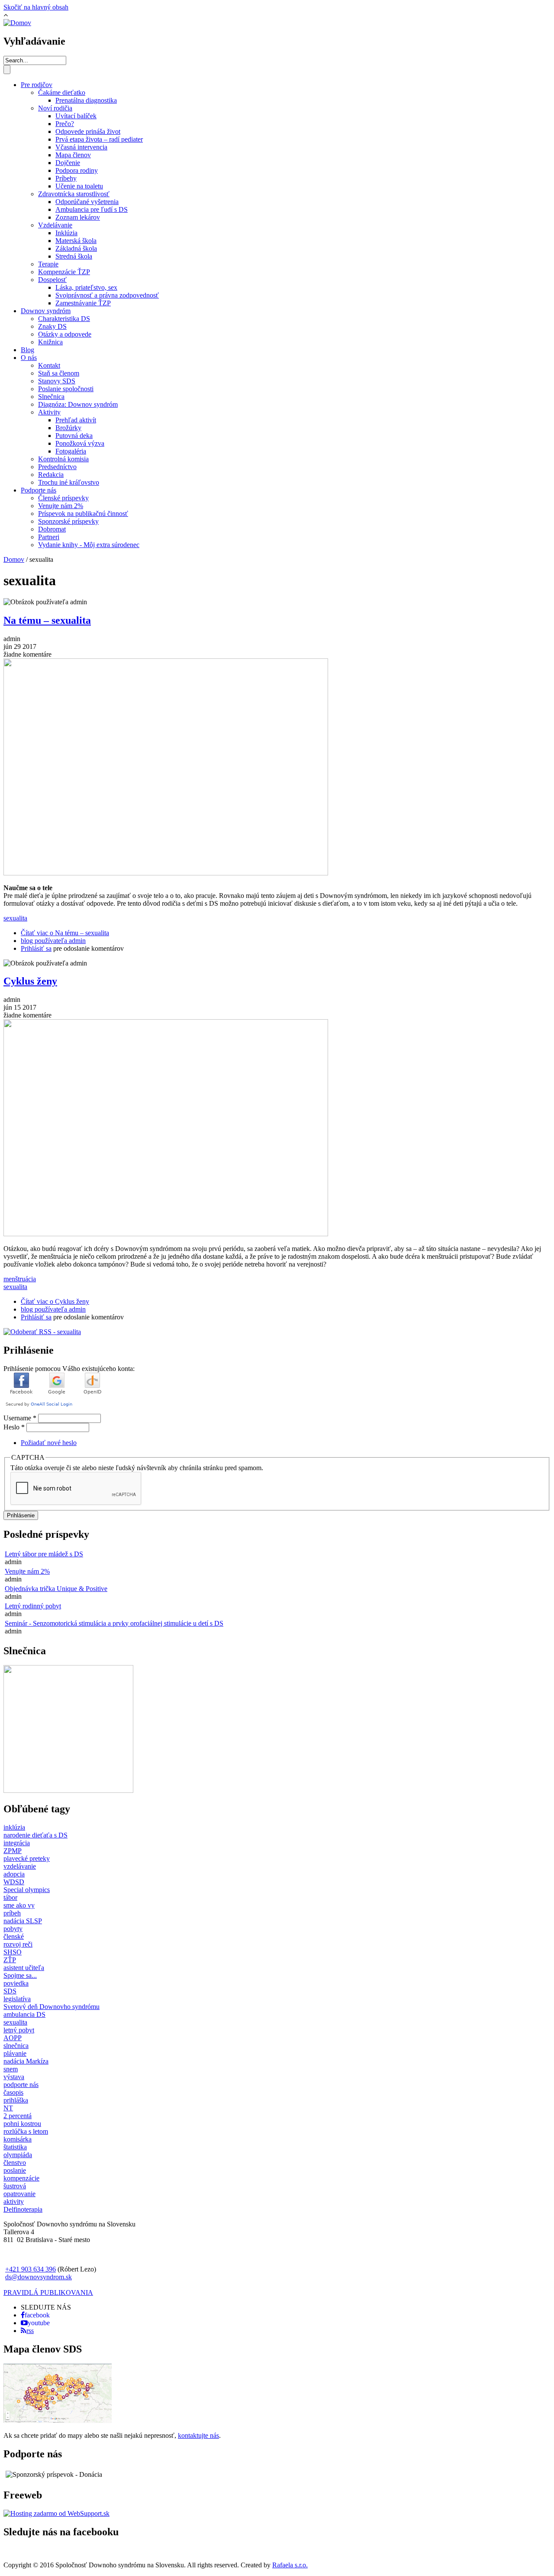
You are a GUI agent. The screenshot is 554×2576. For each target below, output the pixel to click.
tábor (10, 1897)
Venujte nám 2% (61, 506)
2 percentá (18, 2116)
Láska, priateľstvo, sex (86, 287)
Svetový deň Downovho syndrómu (52, 2007)
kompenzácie (21, 2178)
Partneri (49, 537)
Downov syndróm (46, 311)
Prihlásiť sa (36, 948)
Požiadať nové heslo (49, 1443)
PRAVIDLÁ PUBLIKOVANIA (48, 2292)
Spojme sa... (20, 1975)
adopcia (14, 1874)
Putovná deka (74, 436)
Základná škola (76, 248)
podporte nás (21, 2085)
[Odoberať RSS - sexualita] (42, 1332)
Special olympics (27, 1890)
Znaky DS (52, 326)
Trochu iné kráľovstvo (69, 482)
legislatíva (17, 1999)
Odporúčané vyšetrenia (87, 202)
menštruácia (20, 1279)
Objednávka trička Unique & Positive (56, 1589)
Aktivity (49, 412)
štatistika (15, 2147)
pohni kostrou (22, 2124)
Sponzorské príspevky (68, 521)
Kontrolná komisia (63, 459)
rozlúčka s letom (26, 2131)
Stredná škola (74, 256)
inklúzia (14, 1827)
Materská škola (76, 241)
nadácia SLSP (23, 1921)
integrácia (17, 1843)
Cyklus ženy (30, 981)
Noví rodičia (55, 108)
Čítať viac (65, 933)
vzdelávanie (20, 1866)
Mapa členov (73, 155)
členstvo (15, 2163)
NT (8, 2108)
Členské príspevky (63, 498)
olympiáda (18, 2155)
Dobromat (52, 529)
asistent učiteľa (24, 1968)
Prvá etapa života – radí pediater (99, 139)
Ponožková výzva (80, 443)
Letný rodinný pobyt (33, 1606)
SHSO (13, 1952)
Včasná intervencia (81, 147)
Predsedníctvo (57, 467)
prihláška (16, 2100)
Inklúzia (66, 233)
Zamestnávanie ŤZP (83, 303)
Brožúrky (68, 428)
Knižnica (50, 342)
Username (20, 1418)
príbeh (12, 1913)
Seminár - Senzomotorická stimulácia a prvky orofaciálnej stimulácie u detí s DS (114, 1623)
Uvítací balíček (76, 116)
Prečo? (65, 124)
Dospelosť (52, 280)
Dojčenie (68, 163)
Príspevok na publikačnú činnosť (83, 514)
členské (14, 1936)
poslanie (15, 2170)
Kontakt (49, 365)
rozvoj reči (18, 1944)
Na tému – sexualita (47, 620)
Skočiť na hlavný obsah (36, 7)
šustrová (15, 2186)
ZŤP (10, 1960)
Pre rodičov (37, 85)
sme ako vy (19, 1905)
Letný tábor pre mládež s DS (44, 1554)
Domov (14, 559)
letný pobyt (19, 2030)
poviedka (16, 1983)
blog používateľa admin (53, 941)
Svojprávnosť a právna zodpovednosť (107, 295)
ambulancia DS (24, 2014)
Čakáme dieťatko (62, 92)
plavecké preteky (27, 1858)
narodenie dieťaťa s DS (35, 1835)
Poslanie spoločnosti (66, 389)
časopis (13, 2092)
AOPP (13, 2038)
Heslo (14, 1427)
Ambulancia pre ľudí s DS (92, 209)
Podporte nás (39, 490)
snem (11, 2069)
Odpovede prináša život (88, 131)
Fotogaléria (71, 451)
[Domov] (17, 23)
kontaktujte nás (198, 2435)
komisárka (18, 2139)
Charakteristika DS (64, 319)
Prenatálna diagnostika (86, 100)
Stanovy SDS (57, 381)
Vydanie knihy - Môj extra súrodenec (89, 545)
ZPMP (13, 1851)
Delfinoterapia (23, 2209)
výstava (14, 2077)
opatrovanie (19, 2194)
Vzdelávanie (55, 225)
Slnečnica (51, 397)
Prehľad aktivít (76, 420)
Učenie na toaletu (79, 186)
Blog (27, 350)
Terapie (48, 264)
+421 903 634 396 (31, 2269)
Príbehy (66, 178)
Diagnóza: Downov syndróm (78, 404)
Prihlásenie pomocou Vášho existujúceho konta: (69, 1369)
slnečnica (16, 2046)
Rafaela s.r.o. (290, 2565)
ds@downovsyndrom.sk (39, 2277)
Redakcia (51, 475)
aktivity (14, 2202)
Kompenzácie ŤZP (64, 272)
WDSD (14, 1882)
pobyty (13, 1929)
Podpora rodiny (77, 170)
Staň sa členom (59, 373)
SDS (10, 1991)
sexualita (15, 918)
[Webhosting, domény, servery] (56, 2513)
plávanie (15, 2053)
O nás (29, 358)
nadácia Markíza (26, 2061)
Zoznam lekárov (78, 217)
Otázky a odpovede (65, 334)
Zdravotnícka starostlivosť (74, 194)
